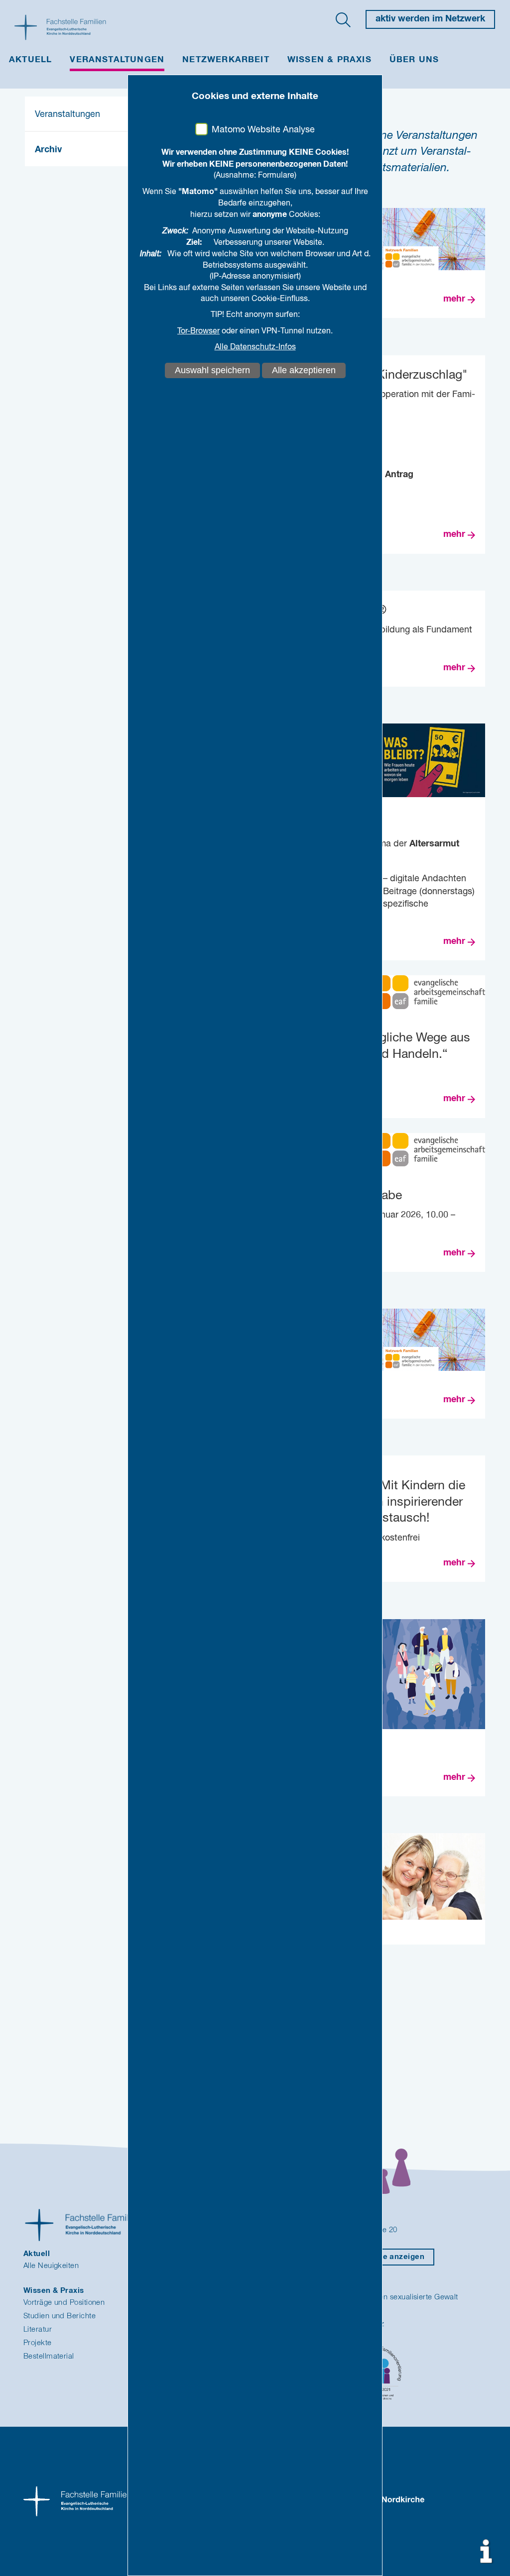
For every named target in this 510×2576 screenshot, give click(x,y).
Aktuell (30, 60)
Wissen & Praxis (329, 60)
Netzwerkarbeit (226, 60)
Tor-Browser (198, 331)
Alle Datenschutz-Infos (255, 347)
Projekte (38, 2343)
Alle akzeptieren (304, 370)
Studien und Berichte (60, 2316)
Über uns (414, 60)
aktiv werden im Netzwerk (430, 19)
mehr (454, 299)
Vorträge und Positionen (64, 2303)
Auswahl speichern (212, 370)
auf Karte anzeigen (388, 2257)
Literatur (38, 2329)
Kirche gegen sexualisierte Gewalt (400, 2297)
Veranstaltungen (117, 60)
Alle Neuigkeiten (51, 2266)
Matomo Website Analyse (263, 130)
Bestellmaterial (49, 2356)
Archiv (48, 150)
